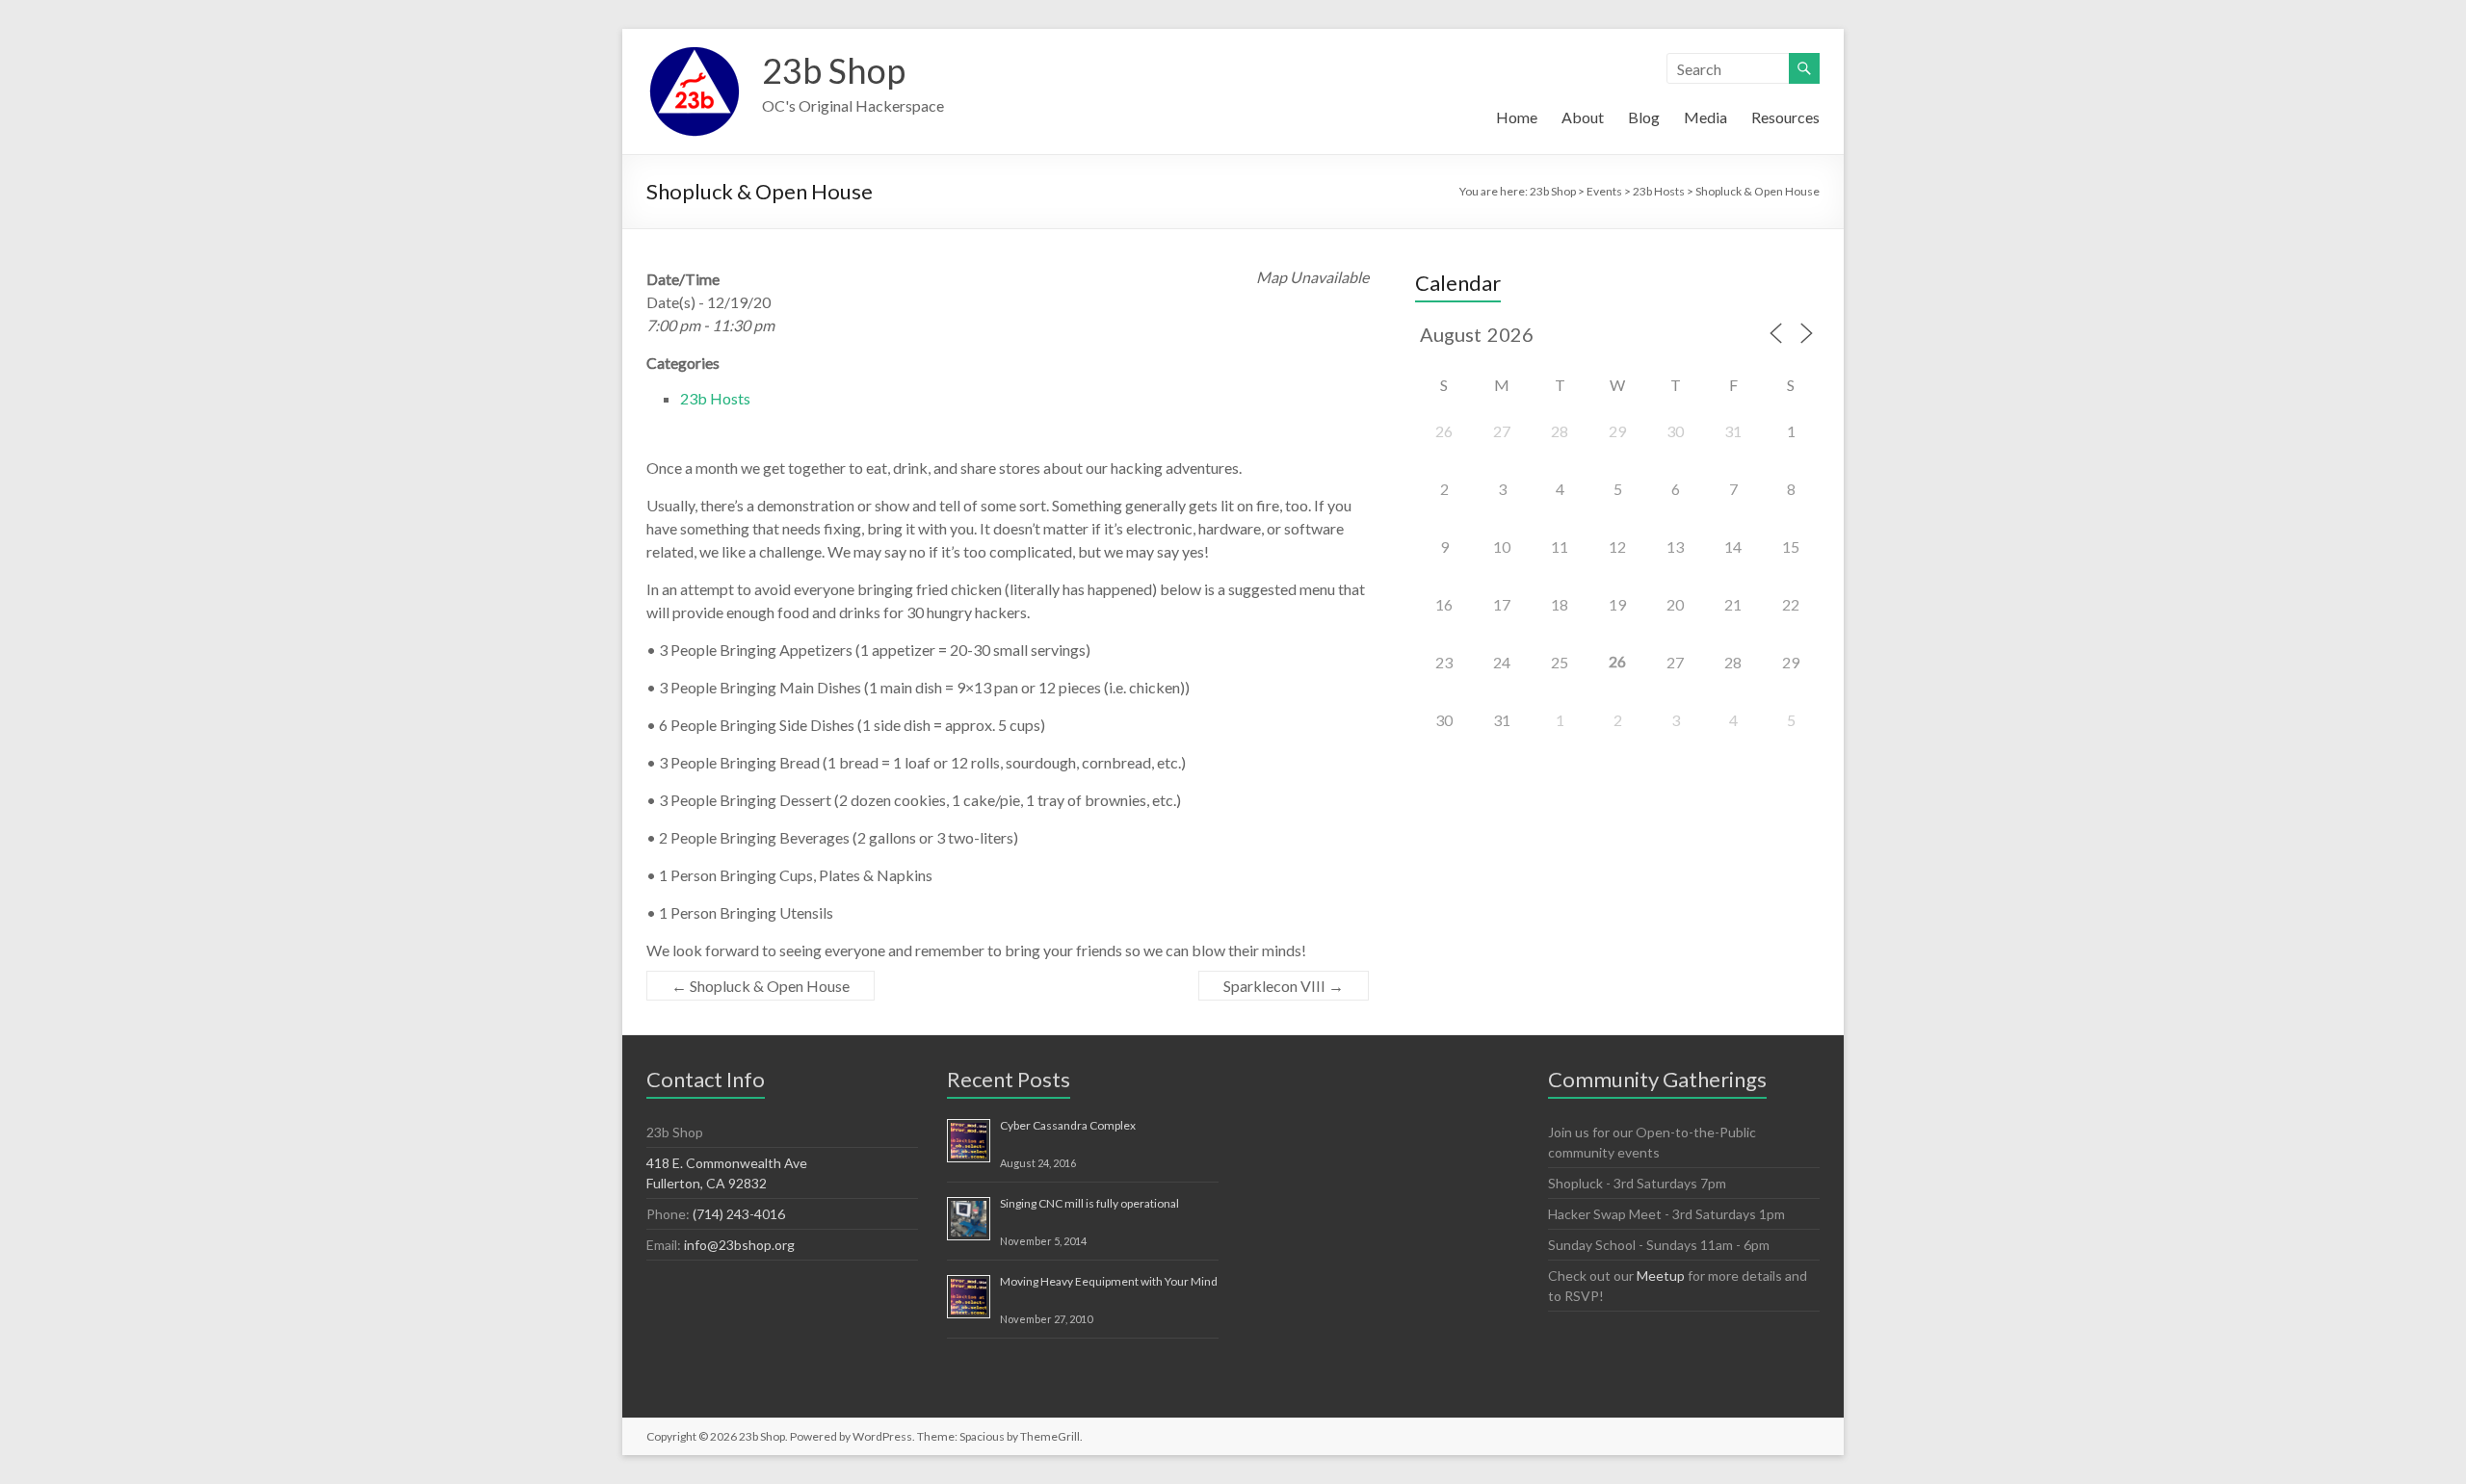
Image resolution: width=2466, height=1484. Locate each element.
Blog (1644, 117)
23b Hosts (715, 398)
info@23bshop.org (739, 1245)
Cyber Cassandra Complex (1068, 1125)
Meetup (1661, 1276)
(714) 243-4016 (739, 1214)
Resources (1785, 117)
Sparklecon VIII (1284, 986)
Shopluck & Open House (761, 986)
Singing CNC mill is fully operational (1089, 1203)
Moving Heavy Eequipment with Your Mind (1109, 1281)
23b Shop (834, 70)
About (1583, 117)
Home (1517, 117)
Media (1705, 117)
